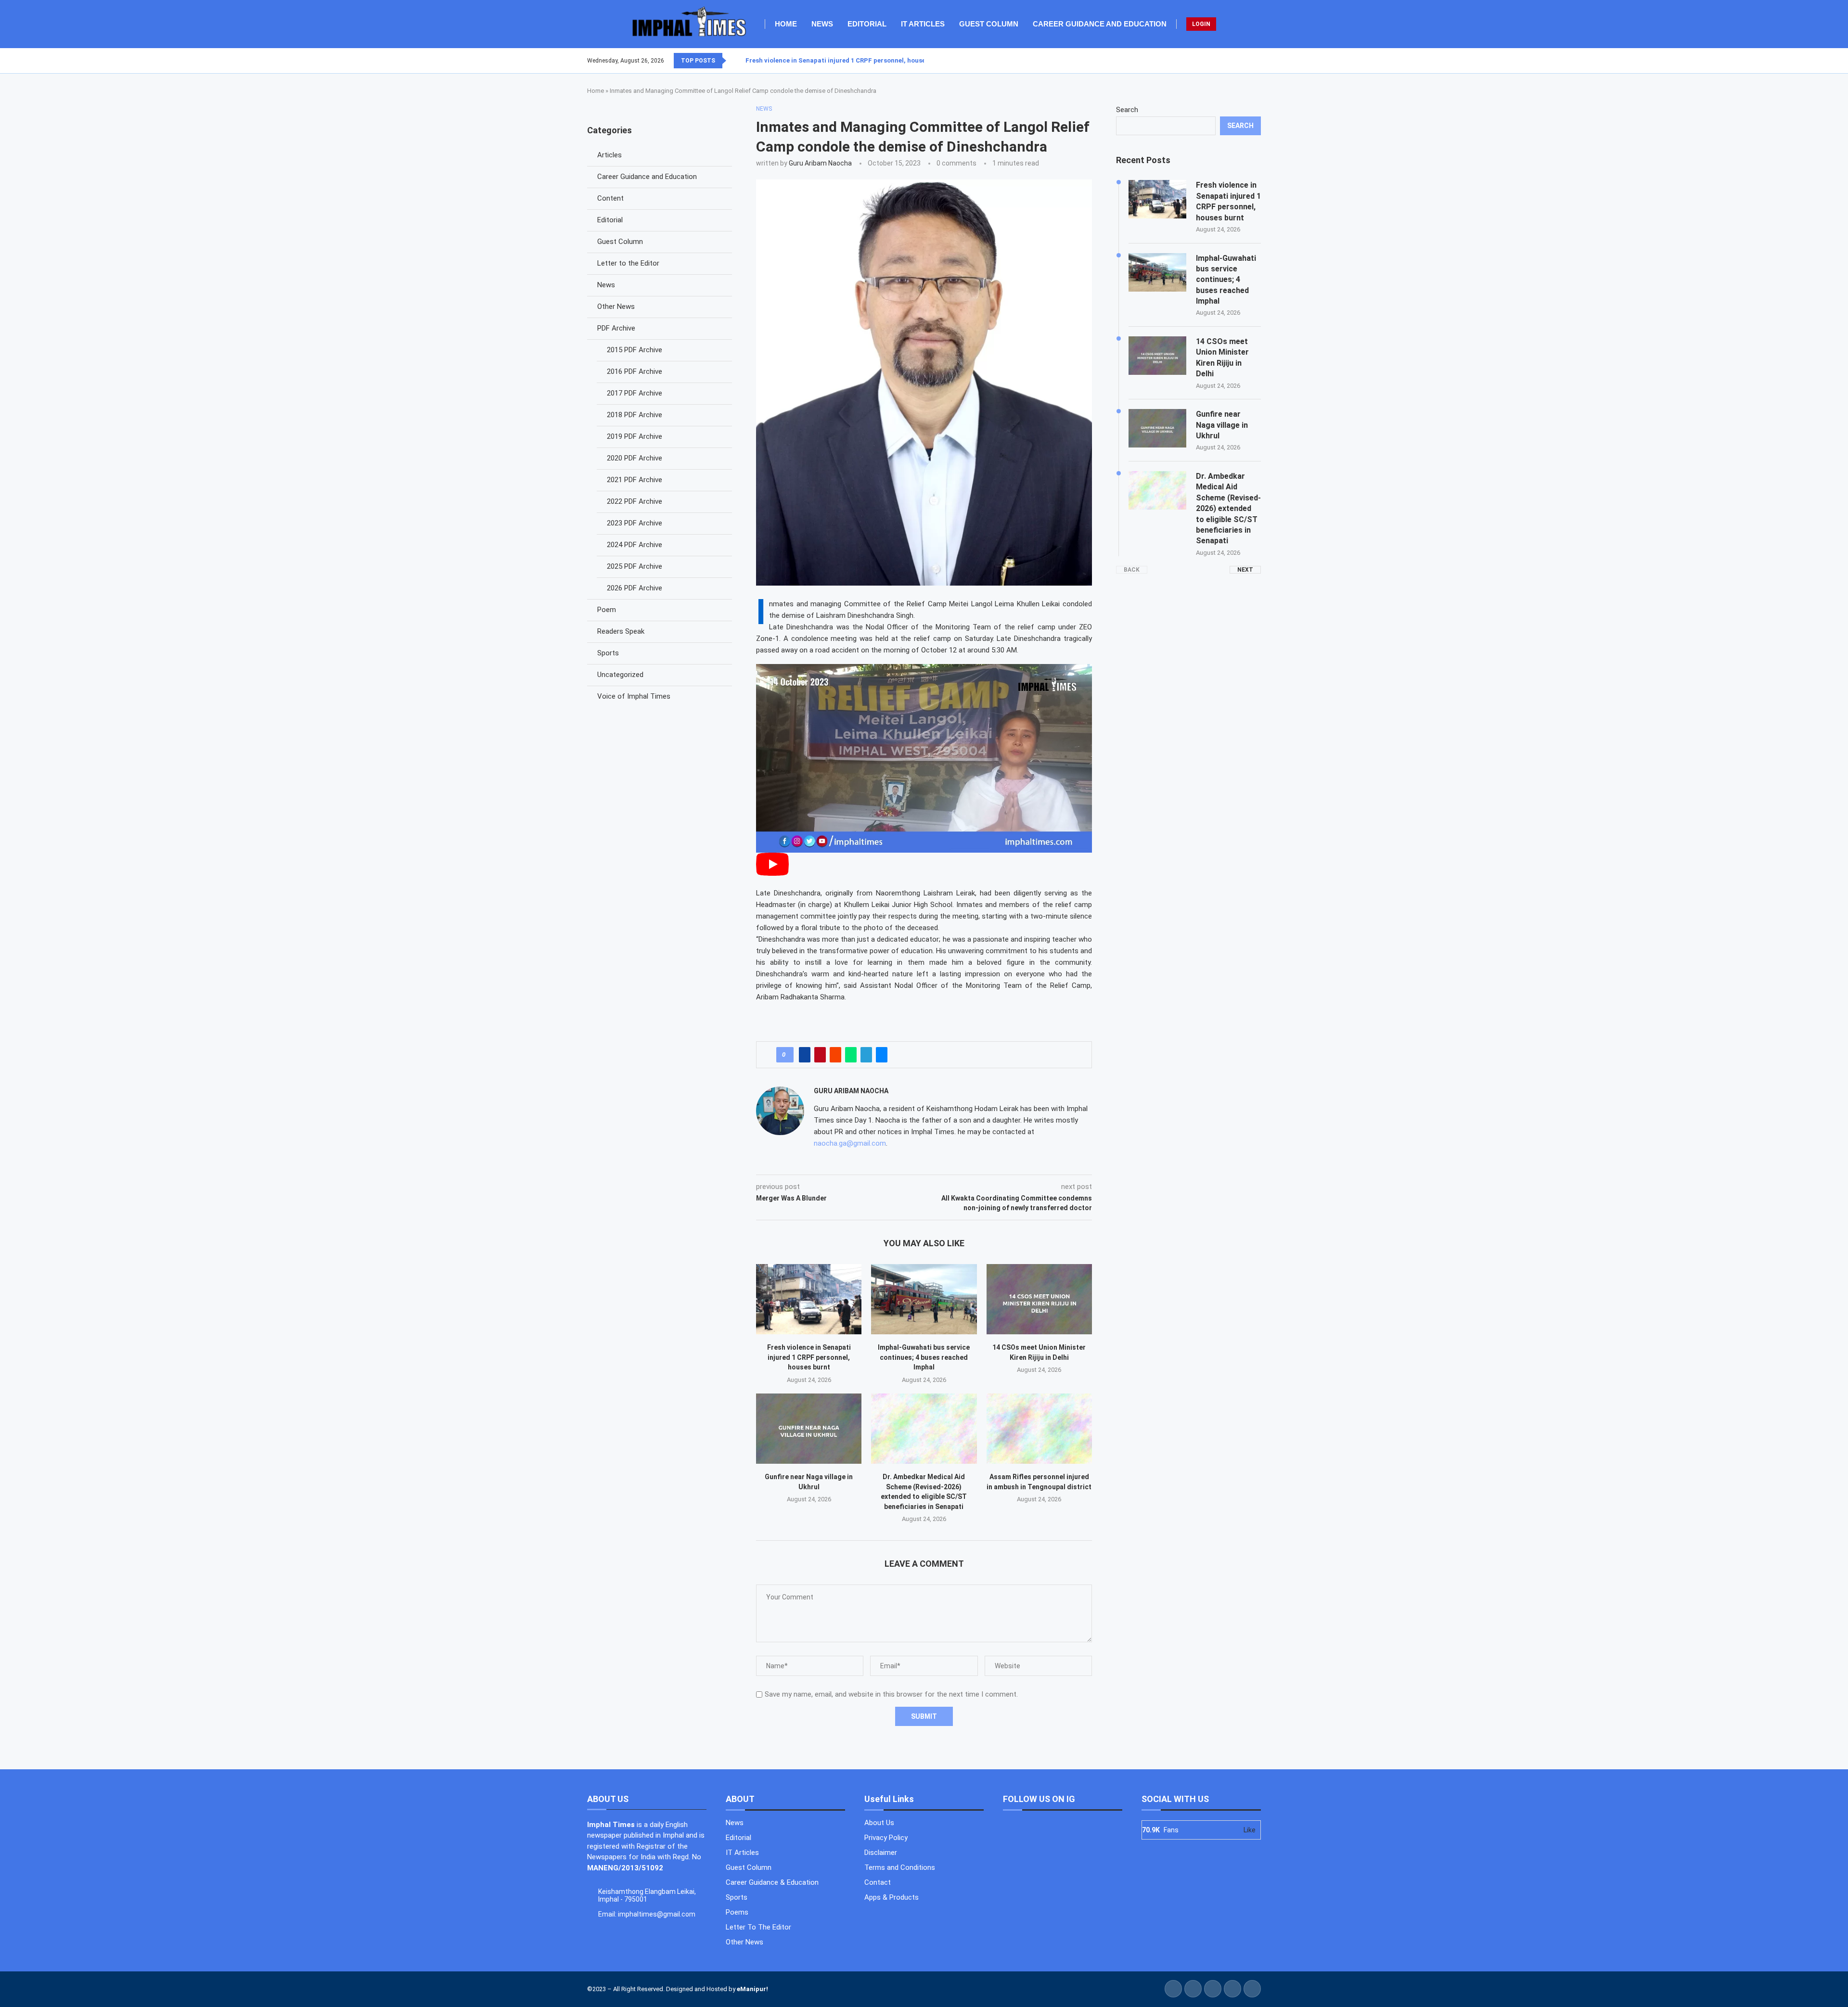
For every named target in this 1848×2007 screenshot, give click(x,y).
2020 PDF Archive (635, 458)
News (822, 24)
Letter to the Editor (628, 263)
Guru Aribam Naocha (820, 163)
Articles (610, 155)
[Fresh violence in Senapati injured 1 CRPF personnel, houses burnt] (809, 1299)
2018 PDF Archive (635, 415)
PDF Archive (616, 328)
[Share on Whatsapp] (851, 1055)
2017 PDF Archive (635, 393)
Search (1127, 110)
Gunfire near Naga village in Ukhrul (1222, 425)
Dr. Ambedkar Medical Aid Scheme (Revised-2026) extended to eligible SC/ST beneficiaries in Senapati (1228, 508)
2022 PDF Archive (635, 501)
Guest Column (989, 24)
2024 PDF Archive (635, 545)
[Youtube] (1255, 61)
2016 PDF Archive (635, 371)
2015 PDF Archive (635, 350)
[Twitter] (1243, 61)
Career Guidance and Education (1100, 24)
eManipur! (752, 1989)
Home (786, 24)
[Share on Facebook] (805, 1055)
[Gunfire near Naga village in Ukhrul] (809, 1429)
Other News (616, 307)
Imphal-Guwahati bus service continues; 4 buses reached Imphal (924, 1357)
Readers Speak (621, 631)
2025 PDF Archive (635, 566)
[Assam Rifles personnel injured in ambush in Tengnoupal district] (1039, 1429)
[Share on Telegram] (866, 1055)
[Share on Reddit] (835, 1055)
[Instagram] (1249, 61)
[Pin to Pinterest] (820, 1055)
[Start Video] (772, 873)
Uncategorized (620, 675)
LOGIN (1201, 24)
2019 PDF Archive (635, 436)
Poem (607, 610)
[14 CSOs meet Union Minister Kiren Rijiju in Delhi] (1039, 1299)
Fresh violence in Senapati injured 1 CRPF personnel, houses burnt (847, 60)
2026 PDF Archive (635, 588)
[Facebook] (1237, 61)
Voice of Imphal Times (634, 696)
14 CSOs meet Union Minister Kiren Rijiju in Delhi (1222, 358)
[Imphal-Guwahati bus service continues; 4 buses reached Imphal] (924, 1299)
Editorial (867, 24)
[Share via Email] (882, 1055)
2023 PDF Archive (635, 523)
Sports (608, 653)
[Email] (1260, 61)
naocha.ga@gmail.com (850, 1143)
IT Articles (923, 24)
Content (610, 198)
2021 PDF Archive (635, 480)
